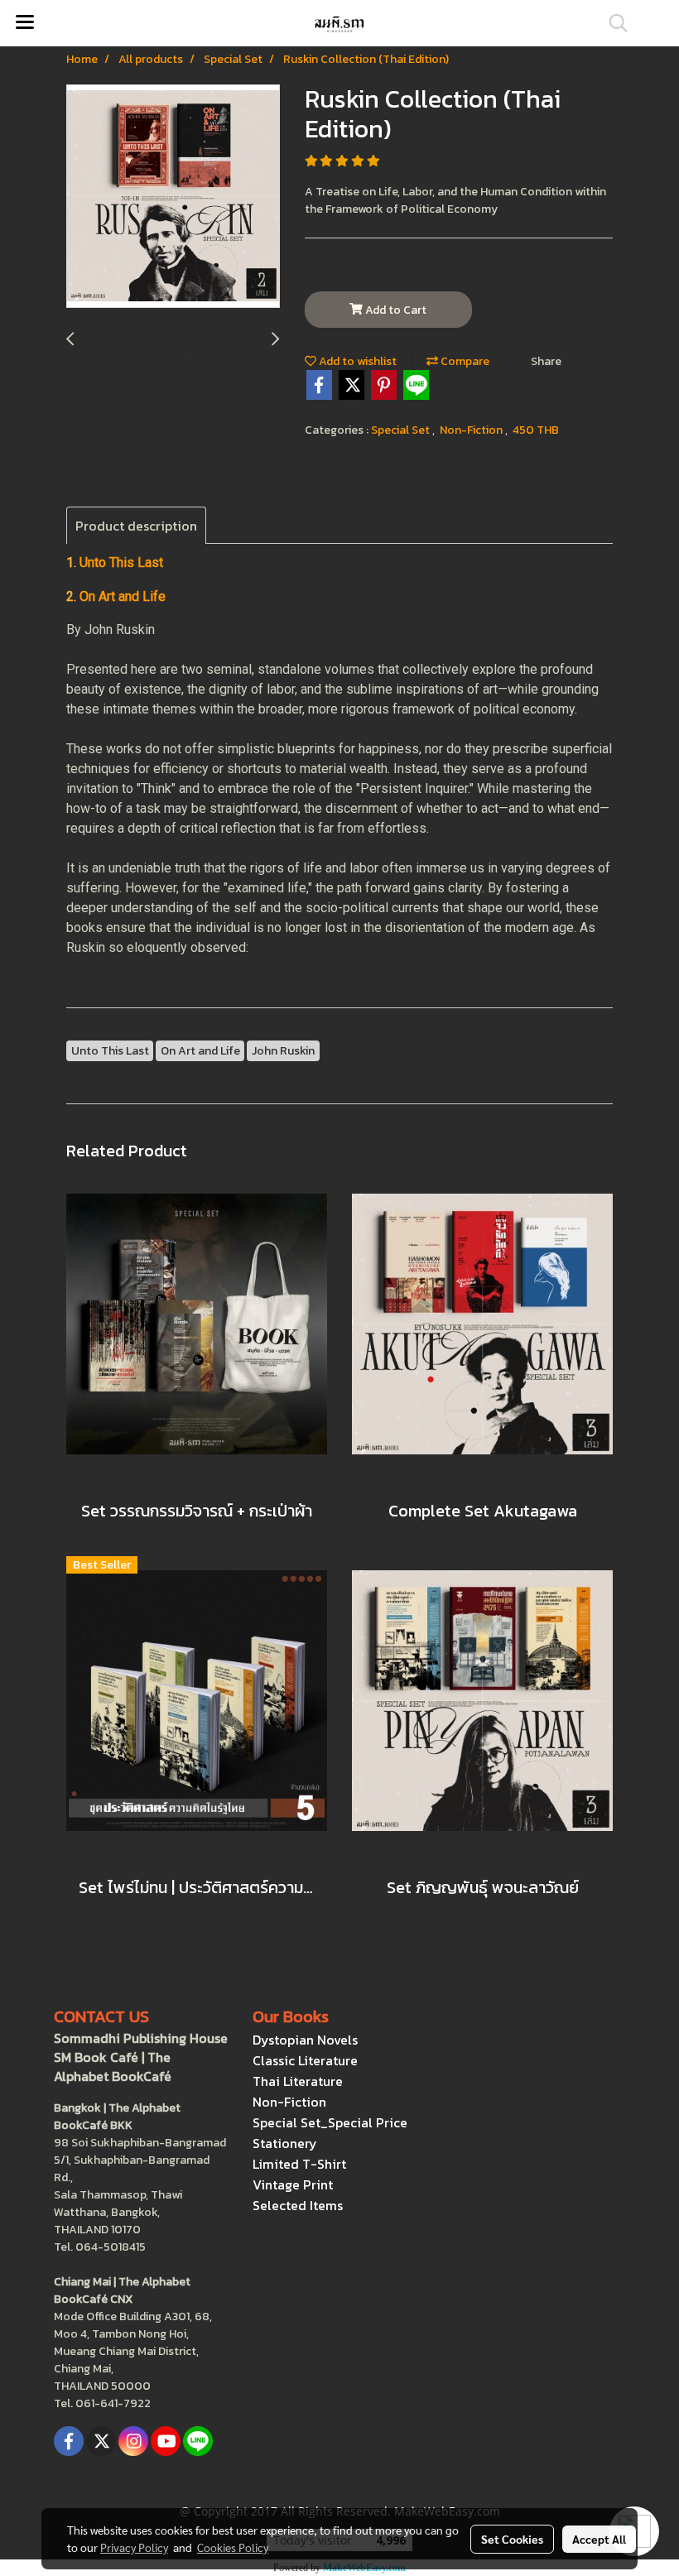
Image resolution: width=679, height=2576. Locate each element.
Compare (464, 361)
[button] (613, 23)
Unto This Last (121, 562)
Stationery (285, 2143)
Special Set (402, 430)
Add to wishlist (356, 361)
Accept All (599, 2539)
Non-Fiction (472, 430)
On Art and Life (123, 596)
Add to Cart (395, 310)
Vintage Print (293, 2184)
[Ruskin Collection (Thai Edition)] (173, 197)
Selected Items (298, 2205)
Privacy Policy (134, 2547)
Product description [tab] (136, 526)
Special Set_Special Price (330, 2122)
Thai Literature (298, 2081)
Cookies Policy (233, 2547)
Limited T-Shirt (299, 2164)
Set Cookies (512, 2539)
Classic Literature (305, 2060)
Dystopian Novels (305, 2040)
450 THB (536, 430)
